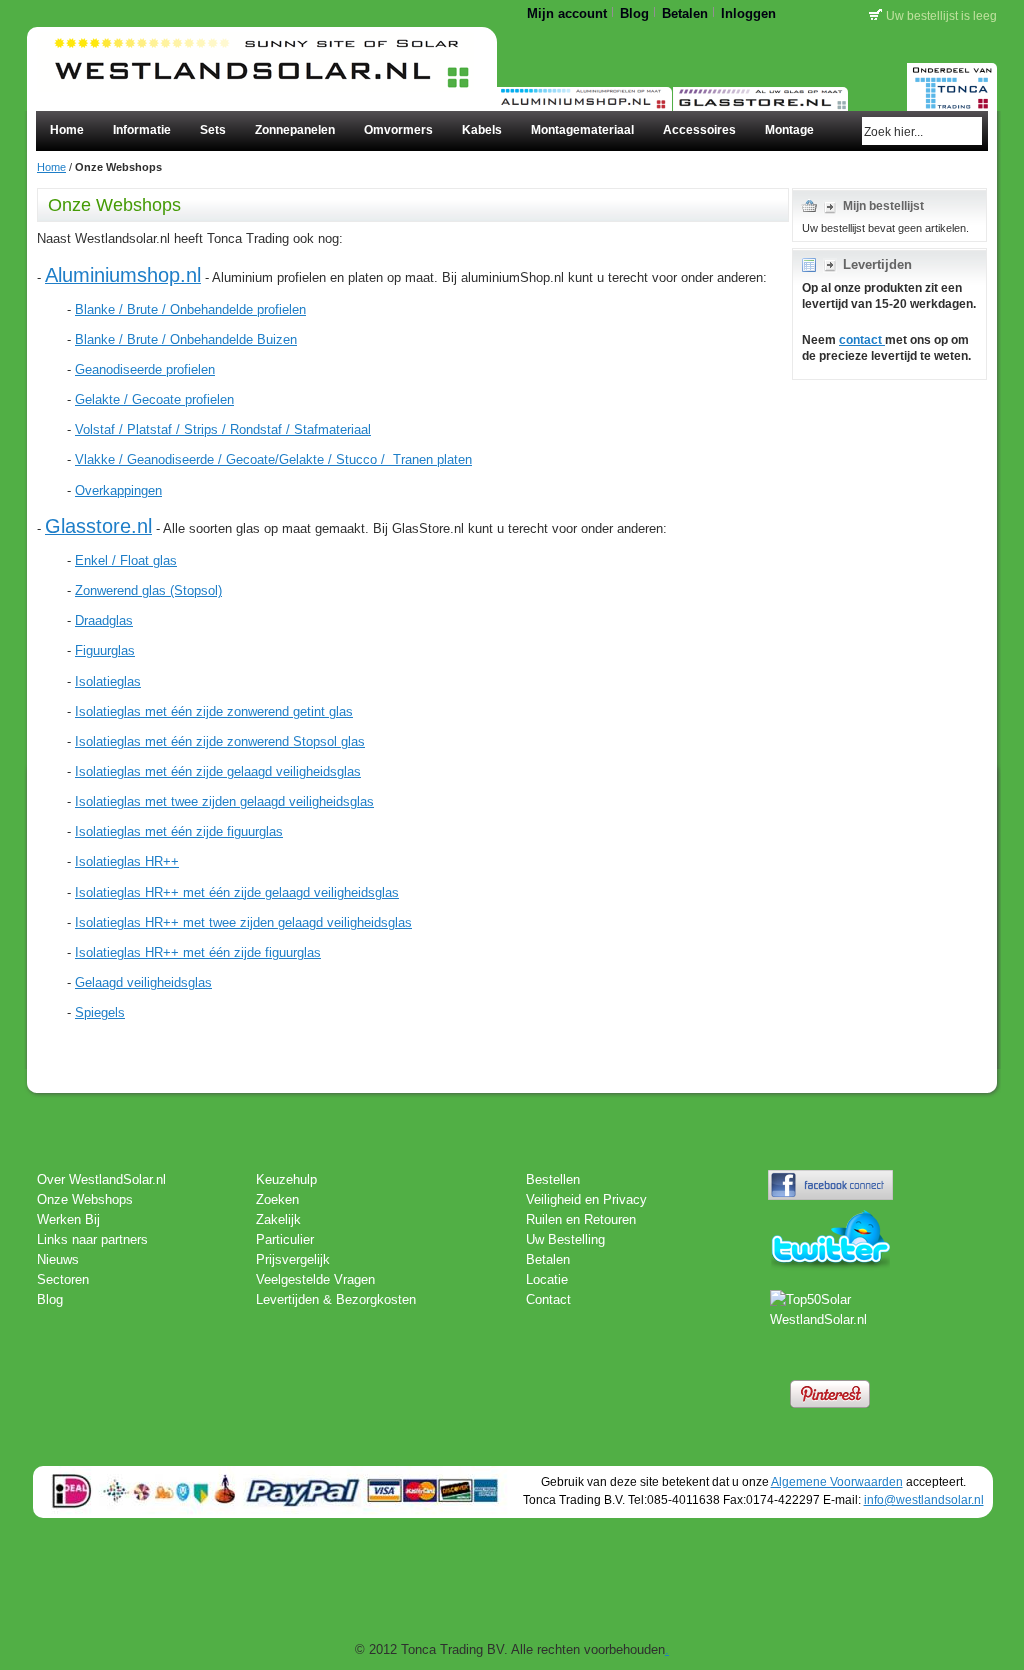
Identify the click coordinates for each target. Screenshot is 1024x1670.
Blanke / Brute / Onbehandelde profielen (190, 309)
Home (51, 167)
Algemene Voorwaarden (837, 1481)
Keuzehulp (286, 1179)
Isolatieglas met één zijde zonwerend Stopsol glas (220, 741)
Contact (548, 1299)
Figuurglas (105, 650)
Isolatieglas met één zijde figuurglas (179, 831)
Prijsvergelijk (293, 1259)
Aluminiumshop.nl (123, 275)
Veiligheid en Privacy (586, 1199)
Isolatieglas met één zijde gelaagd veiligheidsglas (218, 771)
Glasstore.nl (98, 526)
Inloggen (748, 13)
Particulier (285, 1239)
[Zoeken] (969, 130)
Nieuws (58, 1259)
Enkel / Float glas (126, 560)
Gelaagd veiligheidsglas (143, 982)
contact (862, 340)
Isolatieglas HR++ (127, 861)
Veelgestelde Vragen (315, 1279)
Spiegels (100, 1012)
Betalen (685, 13)
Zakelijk (278, 1219)
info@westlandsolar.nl (924, 1499)
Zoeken (277, 1199)
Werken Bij (68, 1219)
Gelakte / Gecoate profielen (154, 399)
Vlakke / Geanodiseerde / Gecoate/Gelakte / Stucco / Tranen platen (273, 459)
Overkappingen (118, 490)
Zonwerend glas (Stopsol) (148, 590)
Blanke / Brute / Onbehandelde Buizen (186, 339)
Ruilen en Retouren (581, 1219)
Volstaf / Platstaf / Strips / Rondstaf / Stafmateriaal (223, 429)
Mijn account (567, 13)
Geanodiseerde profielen (145, 369)
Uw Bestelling (565, 1239)
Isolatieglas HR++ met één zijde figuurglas (198, 952)
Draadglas (104, 620)
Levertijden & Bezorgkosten (336, 1299)
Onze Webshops (83, 1199)
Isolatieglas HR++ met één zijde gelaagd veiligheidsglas (237, 892)
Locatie (547, 1279)
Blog (634, 13)
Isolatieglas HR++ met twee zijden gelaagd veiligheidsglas (243, 922)
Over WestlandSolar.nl (101, 1179)
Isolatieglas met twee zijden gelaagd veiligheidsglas (224, 801)
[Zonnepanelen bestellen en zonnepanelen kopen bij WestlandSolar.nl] (255, 47)
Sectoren (63, 1279)
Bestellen (553, 1179)
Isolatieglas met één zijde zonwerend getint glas (214, 711)
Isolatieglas (108, 681)
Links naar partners (92, 1239)
